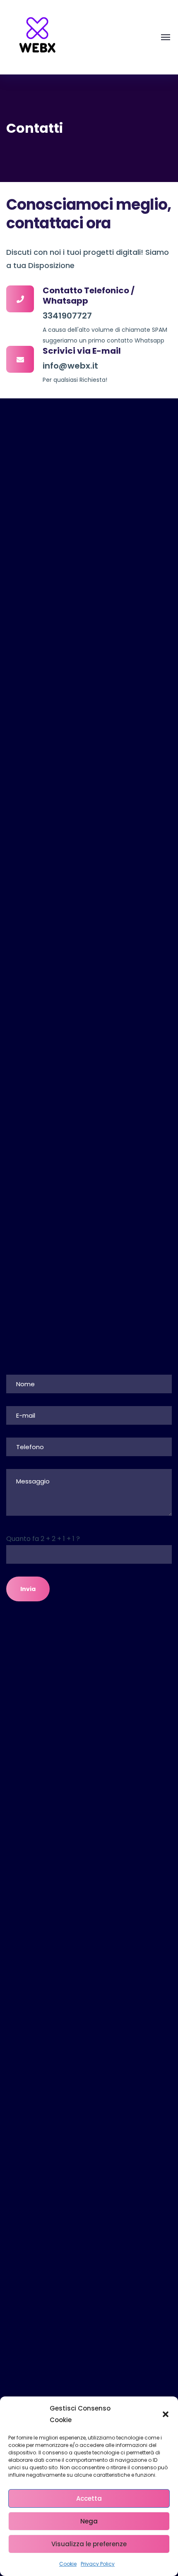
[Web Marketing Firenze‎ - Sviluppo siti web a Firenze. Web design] (37, 37)
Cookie (68, 2564)
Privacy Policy (98, 2564)
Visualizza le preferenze (89, 2544)
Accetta (89, 2498)
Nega (89, 2521)
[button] (166, 2414)
